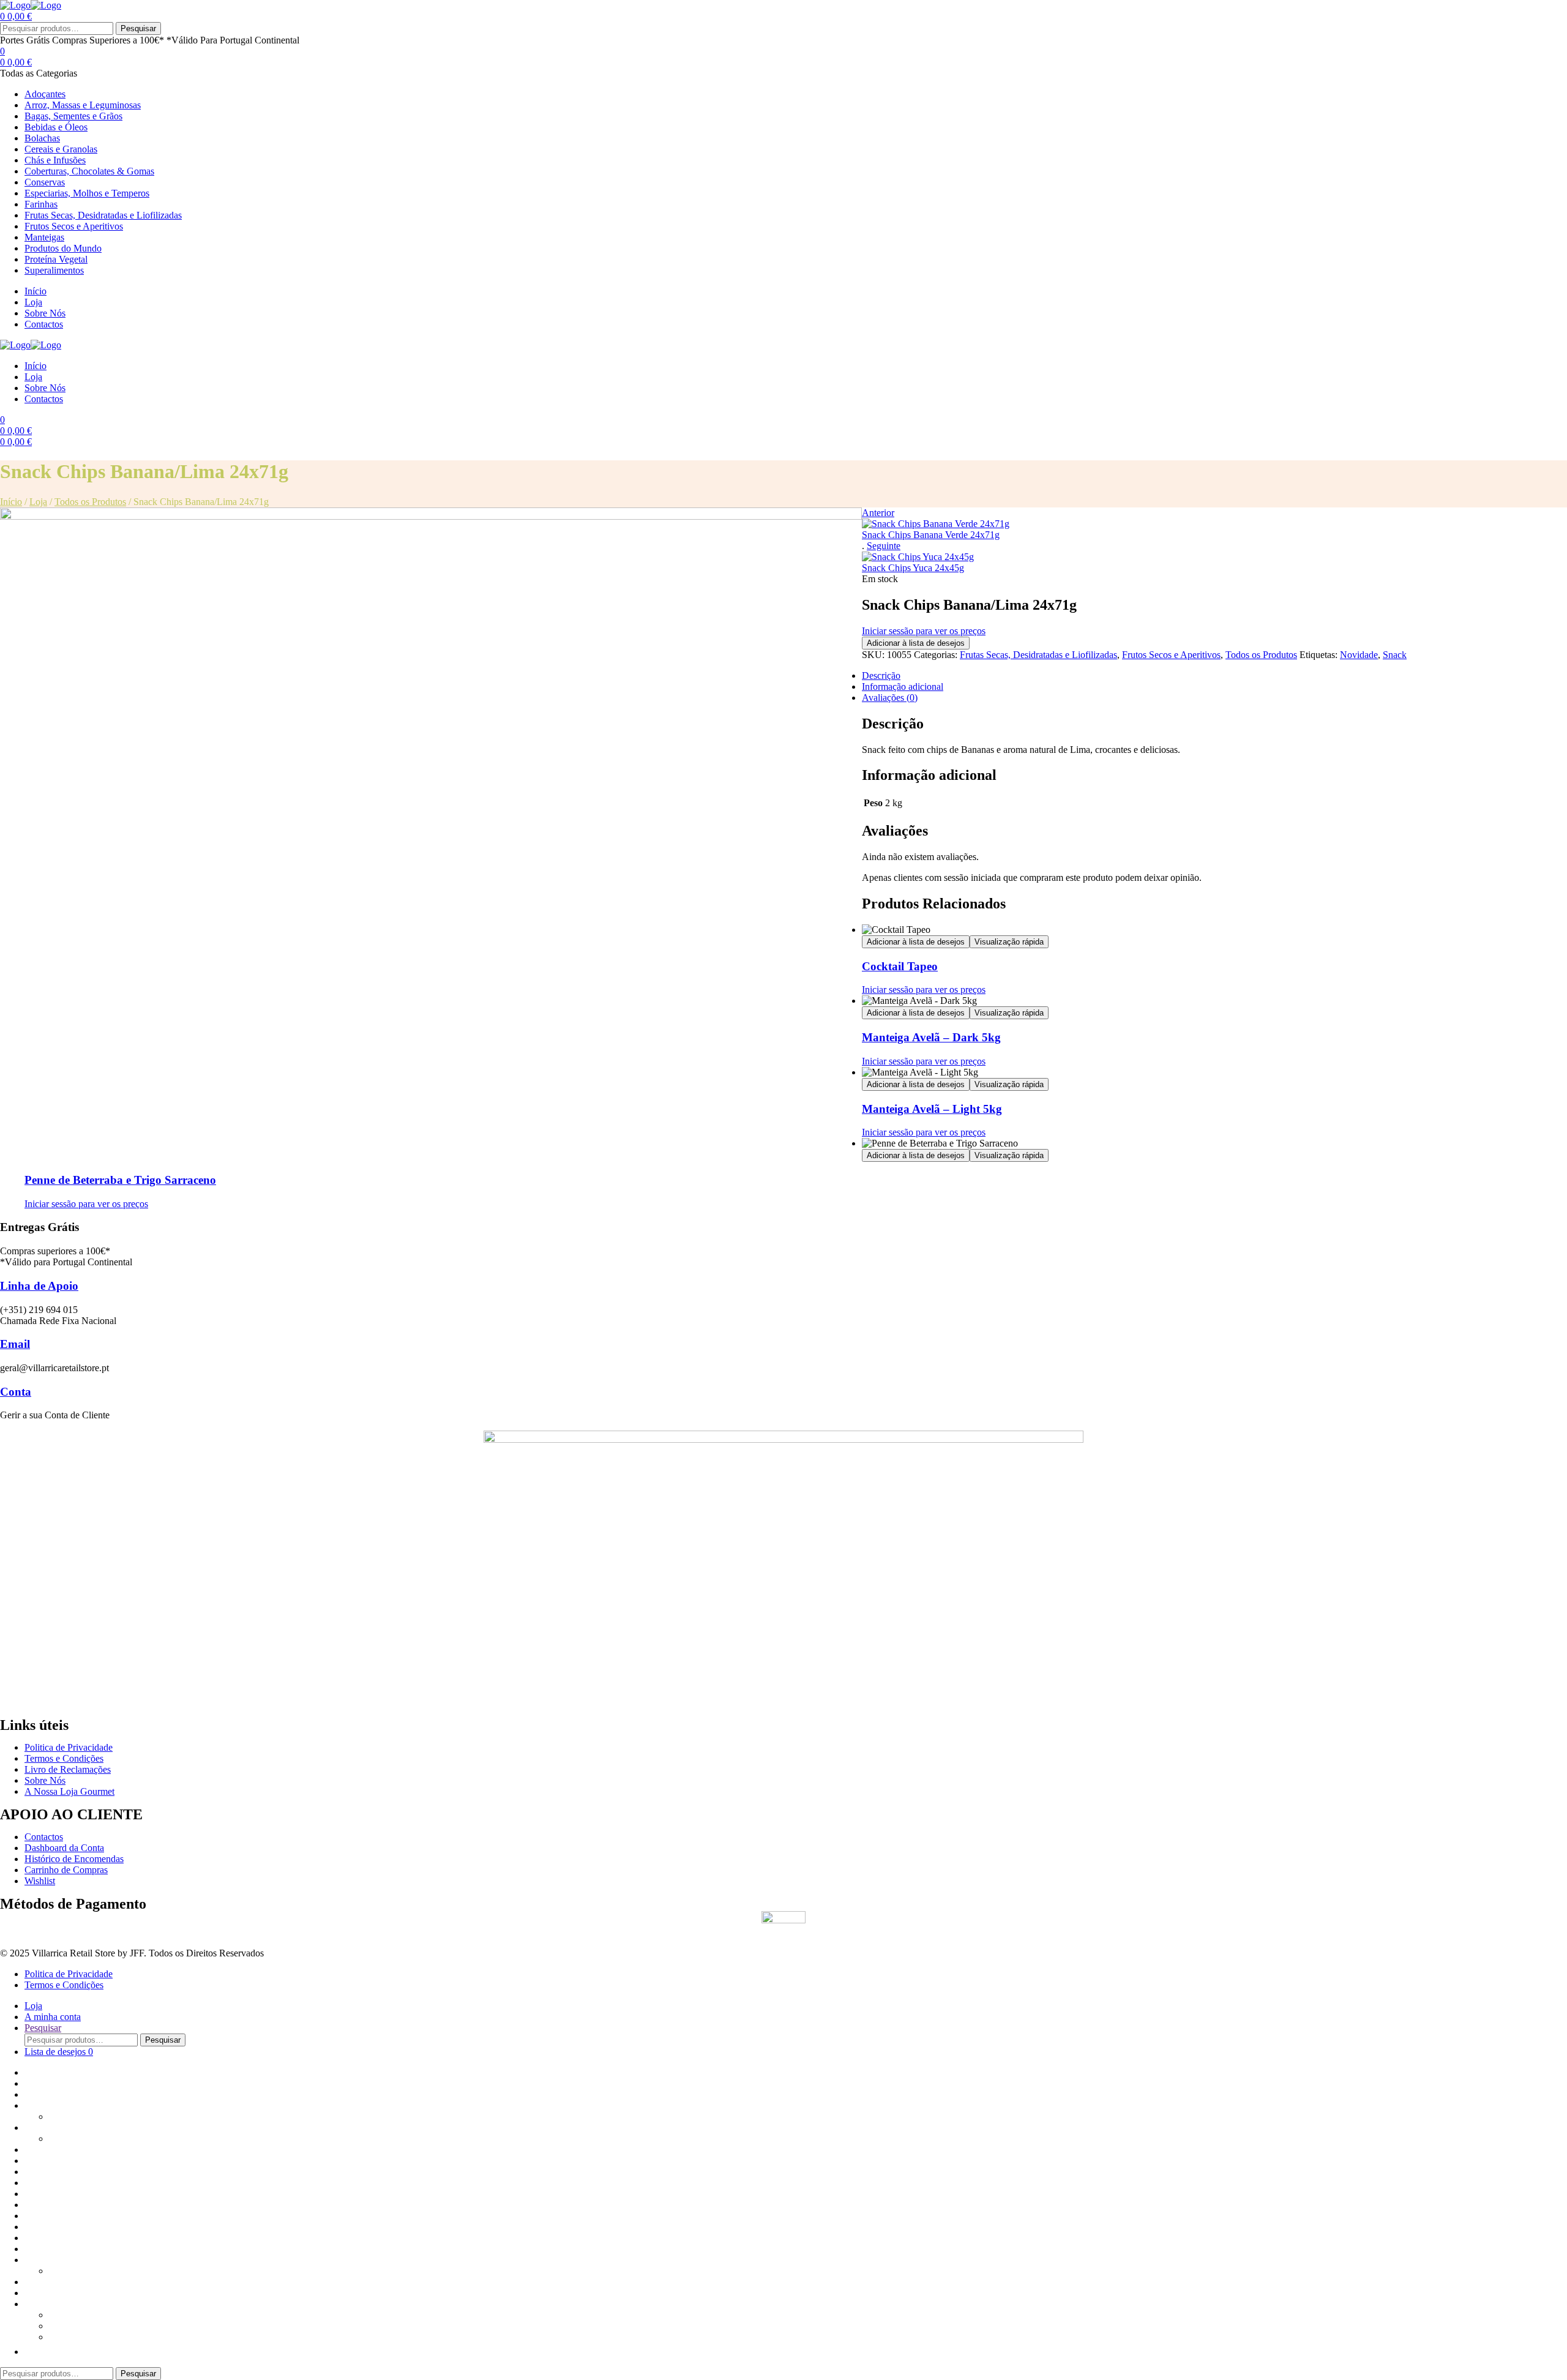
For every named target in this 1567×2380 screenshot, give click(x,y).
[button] (31, 2352)
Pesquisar (138, 28)
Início (11, 502)
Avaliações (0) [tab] (890, 698)
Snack (1395, 655)
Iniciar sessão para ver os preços (924, 631)
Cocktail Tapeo (900, 966)
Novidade (1359, 655)
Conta (16, 1392)
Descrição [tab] (881, 675)
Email (15, 1344)
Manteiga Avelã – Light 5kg (932, 1109)
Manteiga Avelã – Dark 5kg (931, 1037)
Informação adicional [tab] (903, 687)
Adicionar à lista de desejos (916, 643)
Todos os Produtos (90, 502)
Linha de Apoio (39, 1286)
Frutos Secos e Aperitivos (1171, 655)
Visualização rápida (1009, 942)
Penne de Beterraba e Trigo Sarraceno (120, 1180)
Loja (38, 502)
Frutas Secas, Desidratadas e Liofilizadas (1038, 655)
